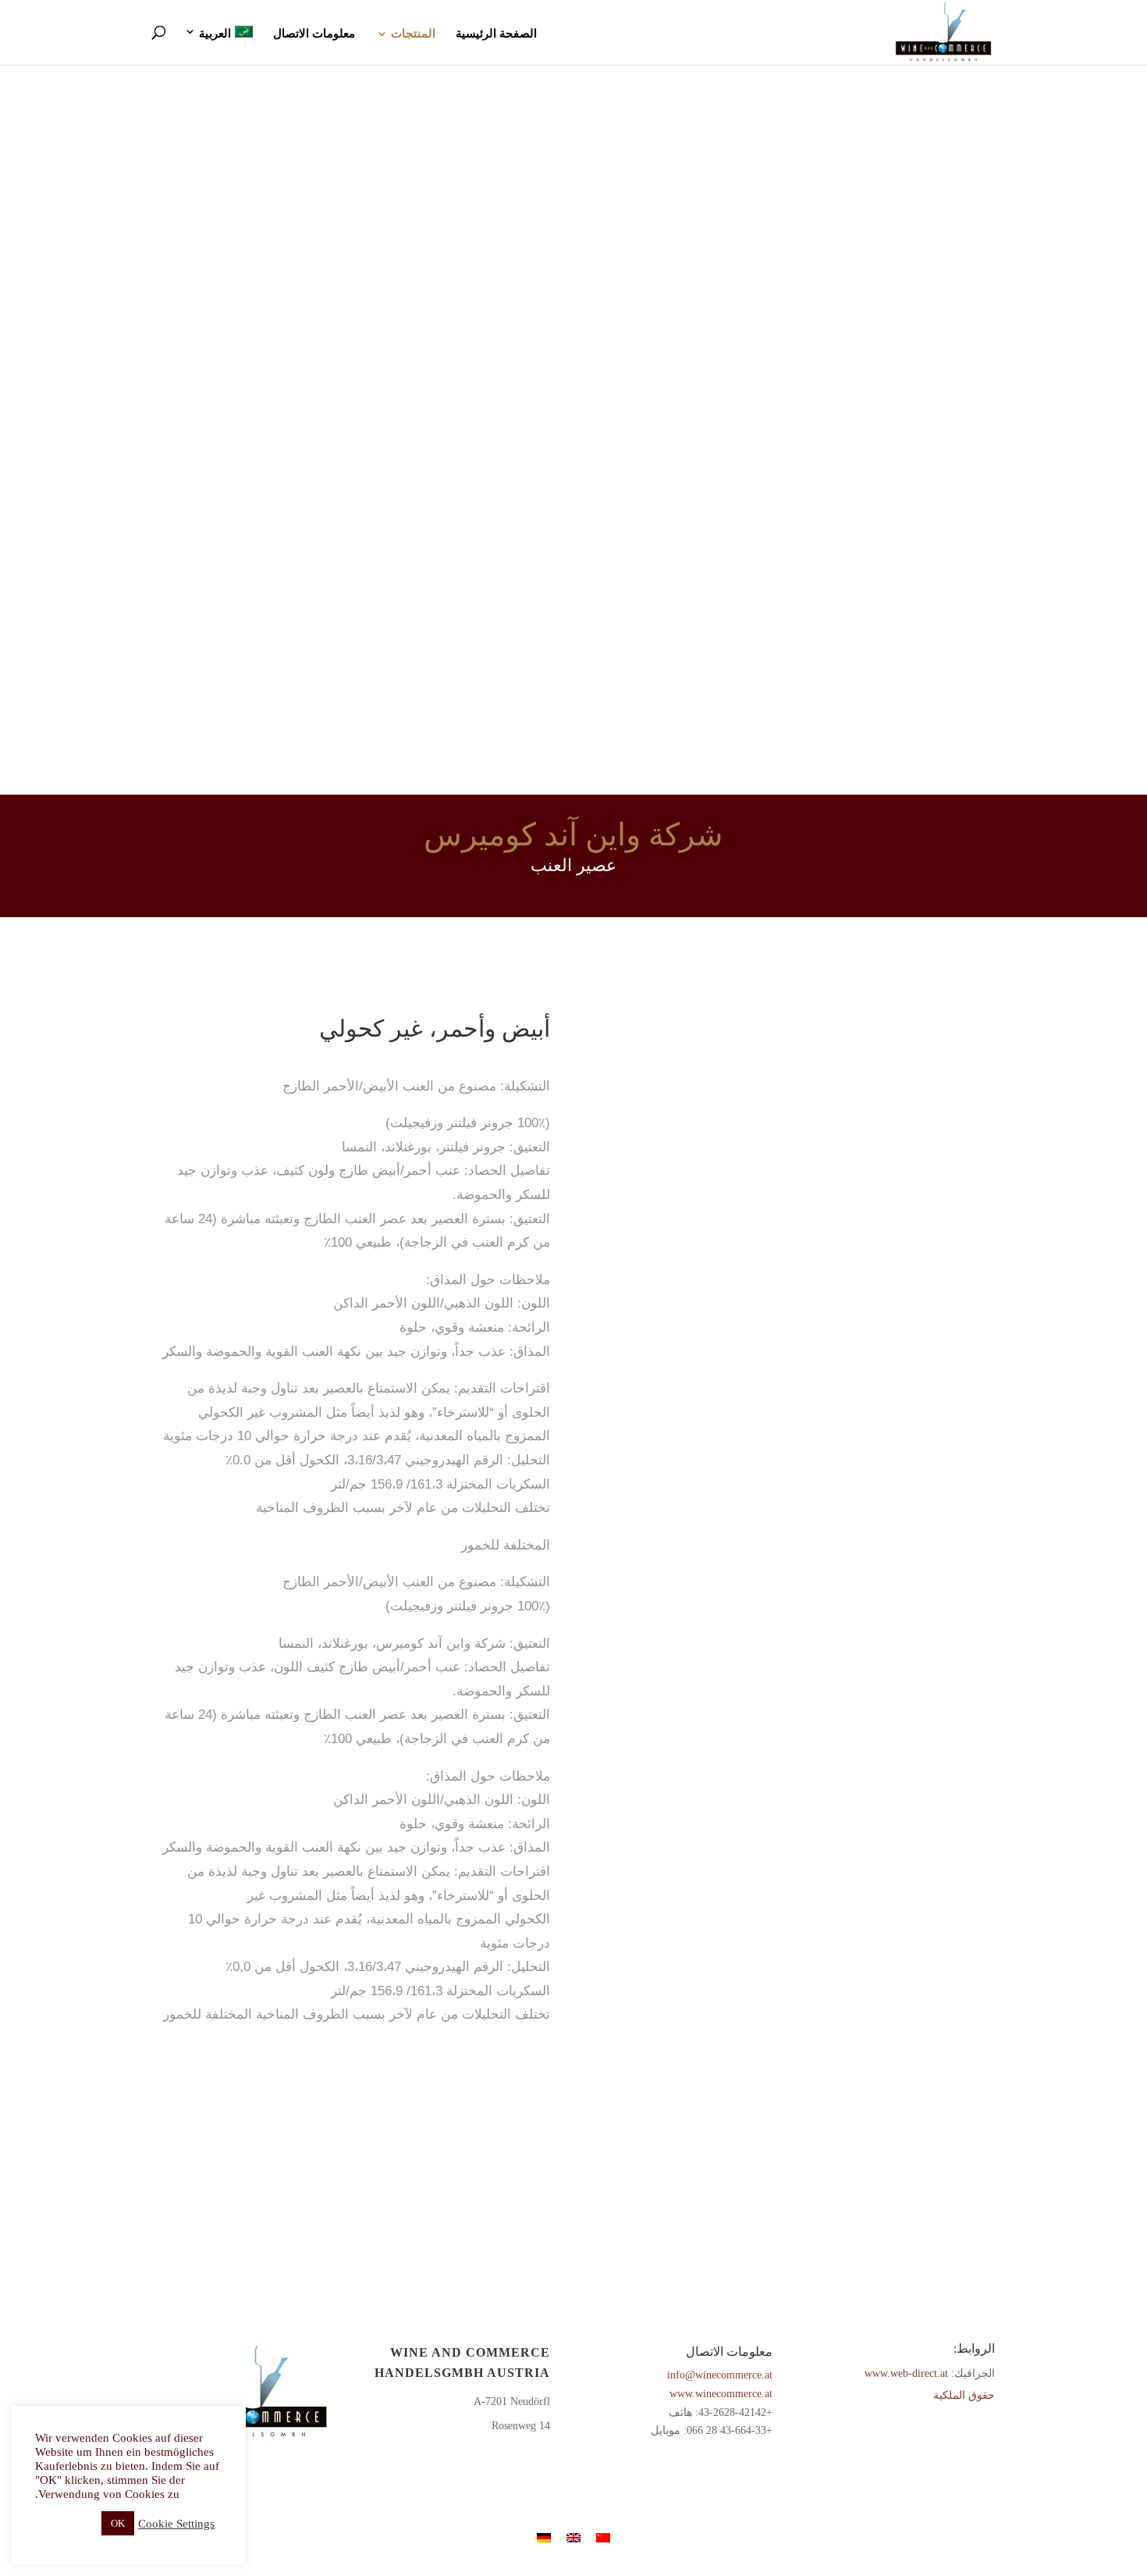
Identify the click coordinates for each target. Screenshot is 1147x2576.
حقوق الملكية (964, 2395)
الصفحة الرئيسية (496, 34)
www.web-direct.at (906, 2373)
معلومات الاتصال (314, 34)
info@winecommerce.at (720, 2375)
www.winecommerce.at (721, 2394)
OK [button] (118, 2523)
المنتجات (413, 34)
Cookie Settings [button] (176, 2524)
